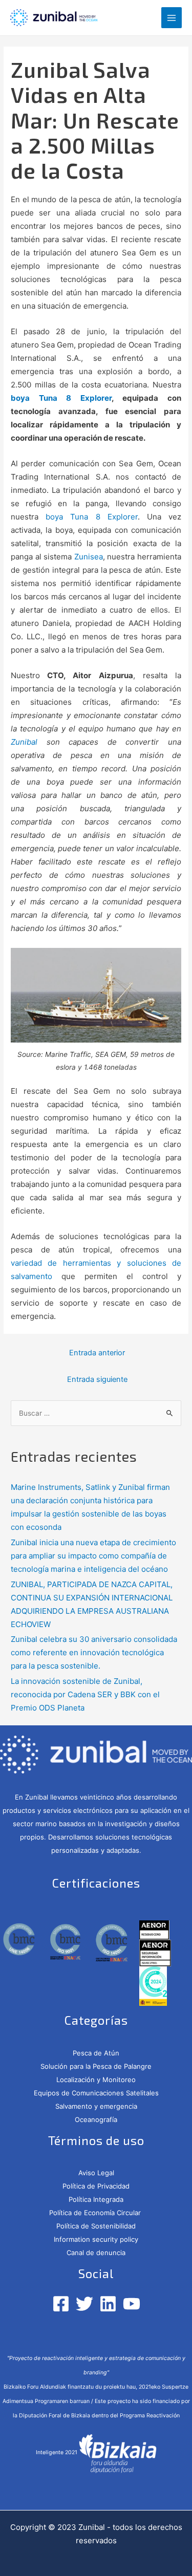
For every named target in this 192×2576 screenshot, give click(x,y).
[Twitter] (84, 2304)
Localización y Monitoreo (96, 2080)
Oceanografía (96, 2119)
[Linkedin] (108, 2304)
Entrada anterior (97, 1353)
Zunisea (87, 557)
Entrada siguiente (97, 1379)
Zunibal (24, 742)
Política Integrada (96, 2199)
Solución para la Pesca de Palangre (96, 2066)
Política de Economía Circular (96, 2213)
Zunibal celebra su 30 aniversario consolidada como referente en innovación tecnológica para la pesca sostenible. (94, 1652)
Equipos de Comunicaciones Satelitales (96, 2093)
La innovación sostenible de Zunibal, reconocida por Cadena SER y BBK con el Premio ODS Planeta (85, 1694)
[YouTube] (132, 2304)
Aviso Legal (96, 2173)
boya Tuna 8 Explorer (61, 398)
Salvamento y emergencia (96, 2106)
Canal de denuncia (96, 2253)
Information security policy (96, 2239)
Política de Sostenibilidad (96, 2226)
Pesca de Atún (96, 2053)
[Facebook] (61, 2304)
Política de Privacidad (96, 2186)
